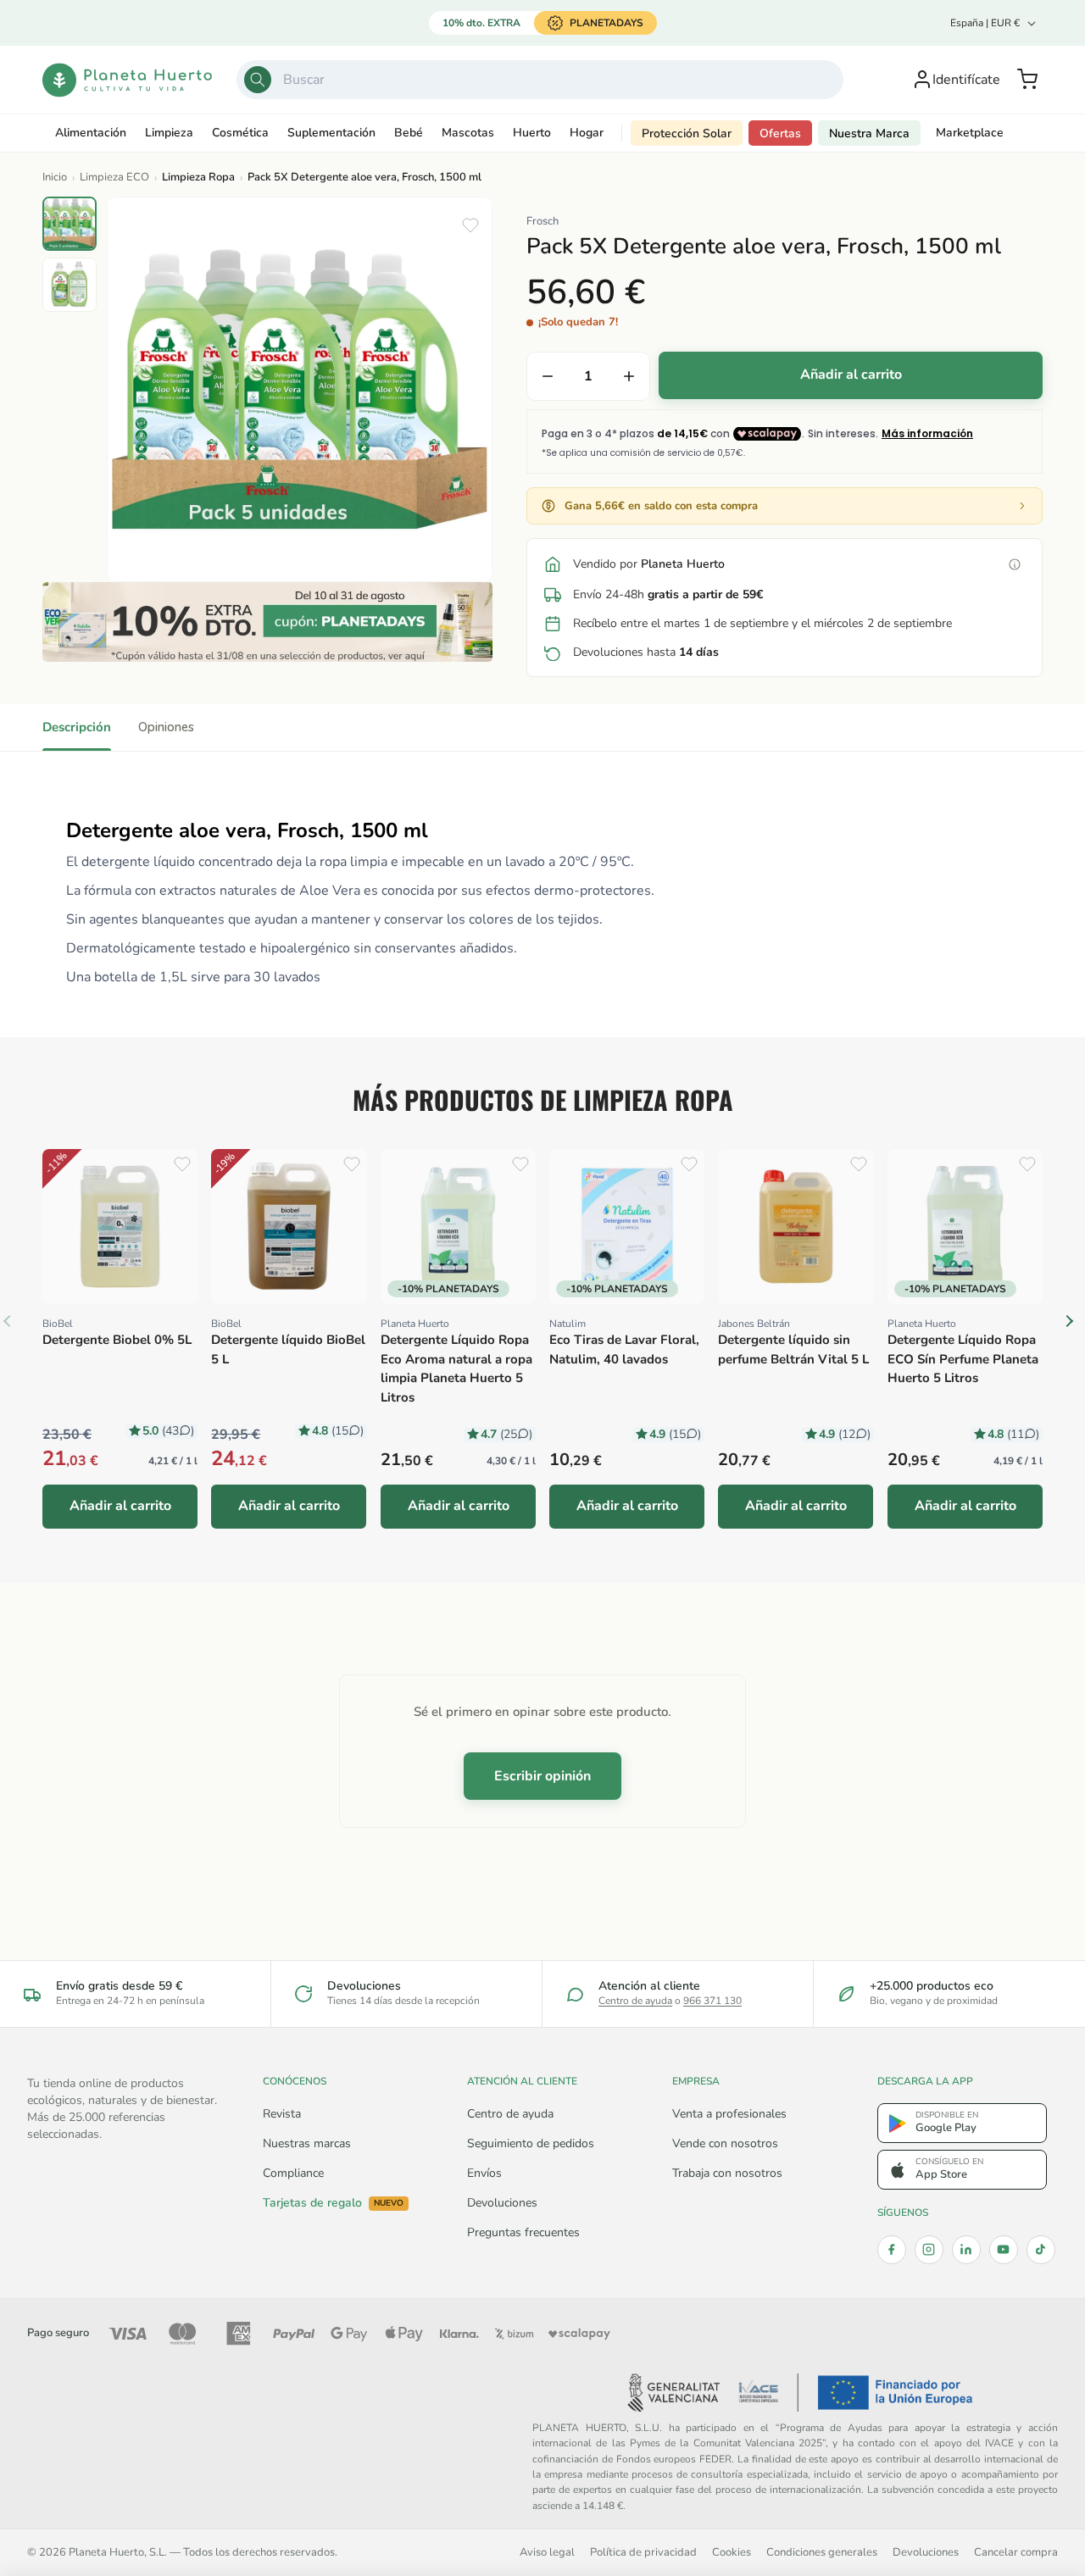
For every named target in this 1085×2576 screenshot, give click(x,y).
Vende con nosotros (725, 2143)
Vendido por (649, 564)
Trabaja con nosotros (727, 2173)
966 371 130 (712, 2001)
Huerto (532, 133)
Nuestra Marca (869, 133)
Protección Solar (687, 133)
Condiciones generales (822, 2552)
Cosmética (240, 133)
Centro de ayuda (635, 2001)
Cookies (732, 2552)
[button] (1027, 80)
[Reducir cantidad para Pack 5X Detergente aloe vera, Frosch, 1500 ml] (548, 376)
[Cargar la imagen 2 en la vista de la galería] (70, 285)
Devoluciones (502, 2203)
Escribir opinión (542, 1776)
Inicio (55, 177)
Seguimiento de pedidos (531, 2143)
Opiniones (166, 727)
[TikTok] (1041, 2250)
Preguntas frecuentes (523, 2232)
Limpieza (169, 133)
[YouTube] (1004, 2250)
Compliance (293, 2173)
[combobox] (540, 80)
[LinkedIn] (966, 2250)
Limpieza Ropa (198, 177)
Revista (282, 2114)
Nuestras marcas (307, 2143)
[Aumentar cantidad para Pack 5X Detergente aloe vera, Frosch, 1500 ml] (629, 376)
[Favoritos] (470, 225)
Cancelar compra (1016, 2552)
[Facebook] (892, 2250)
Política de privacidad (643, 2552)
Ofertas (780, 133)
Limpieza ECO (114, 177)
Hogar (587, 133)
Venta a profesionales (729, 2114)
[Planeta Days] (267, 622)
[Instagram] (929, 2250)
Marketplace (970, 133)
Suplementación (331, 133)
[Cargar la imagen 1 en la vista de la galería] (70, 224)
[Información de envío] (1015, 564)
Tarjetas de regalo (333, 2203)
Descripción (77, 727)
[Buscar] (258, 80)
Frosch (542, 221)
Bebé (409, 133)
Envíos (484, 2173)
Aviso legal (547, 2552)
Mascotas (468, 133)
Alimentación (91, 133)
